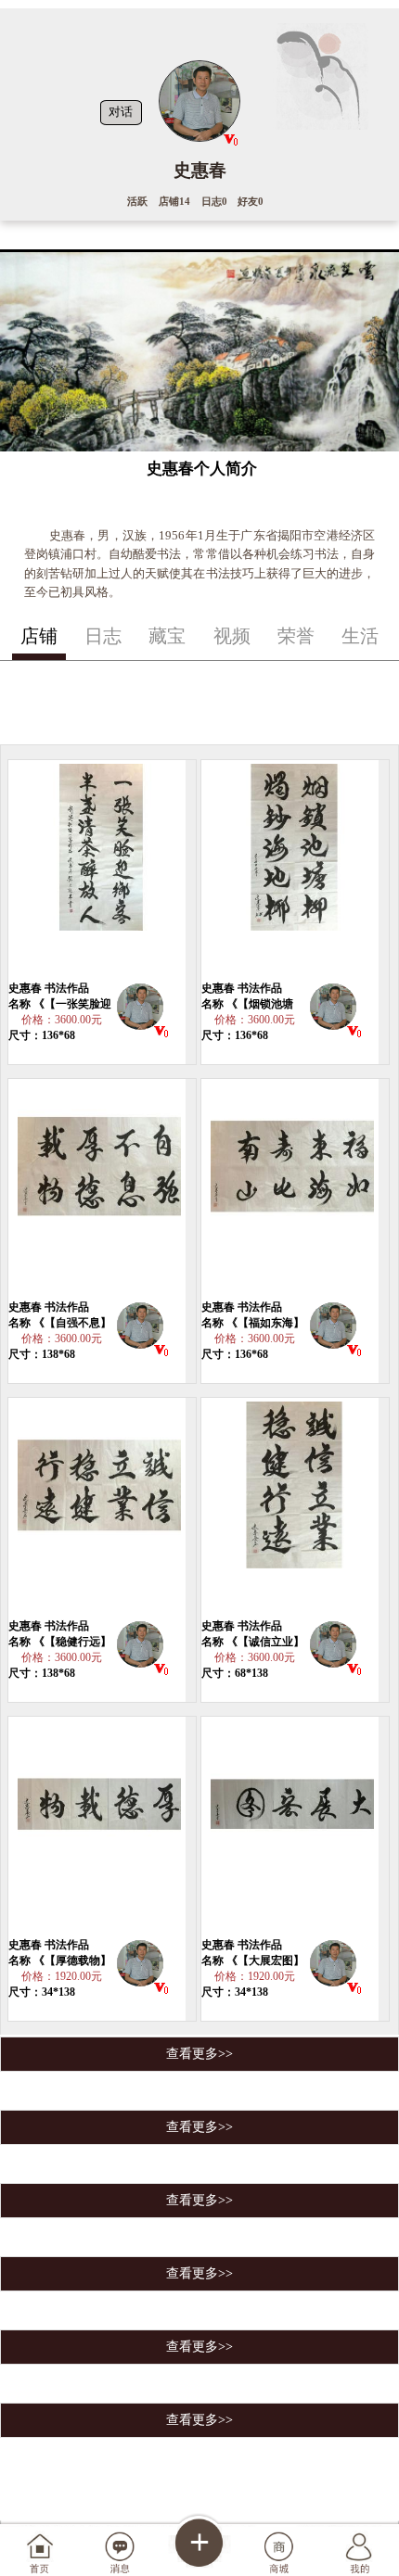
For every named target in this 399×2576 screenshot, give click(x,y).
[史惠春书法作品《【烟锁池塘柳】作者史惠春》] (290, 870)
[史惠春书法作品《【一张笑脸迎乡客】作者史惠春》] (97, 870)
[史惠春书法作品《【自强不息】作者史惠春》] (97, 1189)
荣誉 (296, 636)
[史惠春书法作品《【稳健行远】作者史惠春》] (97, 1508)
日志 (103, 636)
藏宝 (167, 636)
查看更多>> (199, 2054)
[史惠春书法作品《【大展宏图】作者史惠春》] (290, 1827)
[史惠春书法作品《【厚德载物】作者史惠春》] (97, 1827)
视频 (232, 636)
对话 (121, 112)
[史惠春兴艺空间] (140, 1010)
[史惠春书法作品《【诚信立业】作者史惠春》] (290, 1508)
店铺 (39, 636)
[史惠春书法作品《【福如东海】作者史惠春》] (290, 1189)
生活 (360, 636)
